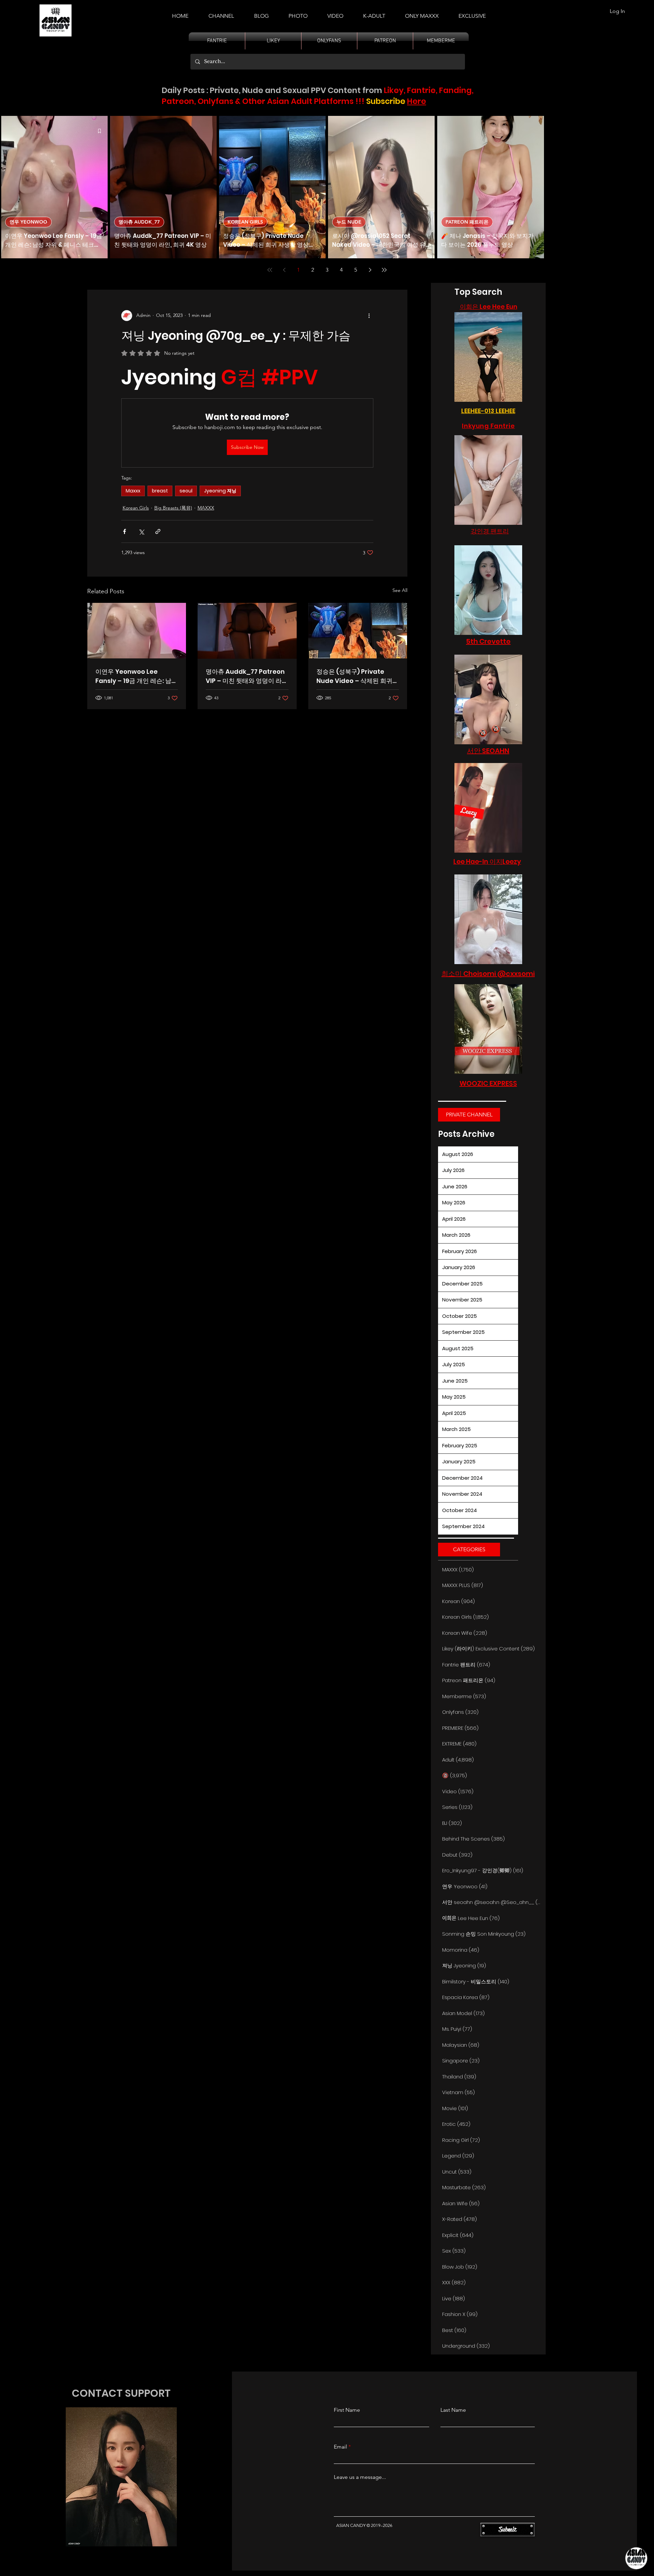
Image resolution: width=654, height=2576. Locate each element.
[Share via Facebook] (124, 531)
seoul (186, 491)
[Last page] (384, 270)
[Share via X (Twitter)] (141, 531)
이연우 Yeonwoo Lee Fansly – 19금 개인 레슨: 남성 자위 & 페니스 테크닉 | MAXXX (136, 676)
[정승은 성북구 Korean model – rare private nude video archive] (358, 631)
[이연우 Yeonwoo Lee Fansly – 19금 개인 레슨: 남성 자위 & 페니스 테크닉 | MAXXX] (137, 631)
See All (400, 590)
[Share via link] (158, 531)
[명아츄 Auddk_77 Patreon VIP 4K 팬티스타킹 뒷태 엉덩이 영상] (247, 631)
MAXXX (206, 508)
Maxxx (133, 491)
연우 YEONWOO (28, 222)
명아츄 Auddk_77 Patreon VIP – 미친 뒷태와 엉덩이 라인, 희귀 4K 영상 (245, 676)
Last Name (453, 2410)
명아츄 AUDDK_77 (139, 222)
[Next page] (370, 270)
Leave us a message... (360, 2477)
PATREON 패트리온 (467, 222)
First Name (347, 2410)
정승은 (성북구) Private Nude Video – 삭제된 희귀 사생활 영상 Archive (354, 676)
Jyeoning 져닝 (220, 491)
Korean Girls (136, 508)
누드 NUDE (349, 222)
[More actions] (369, 316)
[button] (374, 13)
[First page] (270, 270)
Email (340, 2447)
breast (160, 491)
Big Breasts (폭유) (173, 508)
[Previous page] (284, 270)
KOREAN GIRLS (245, 222)
